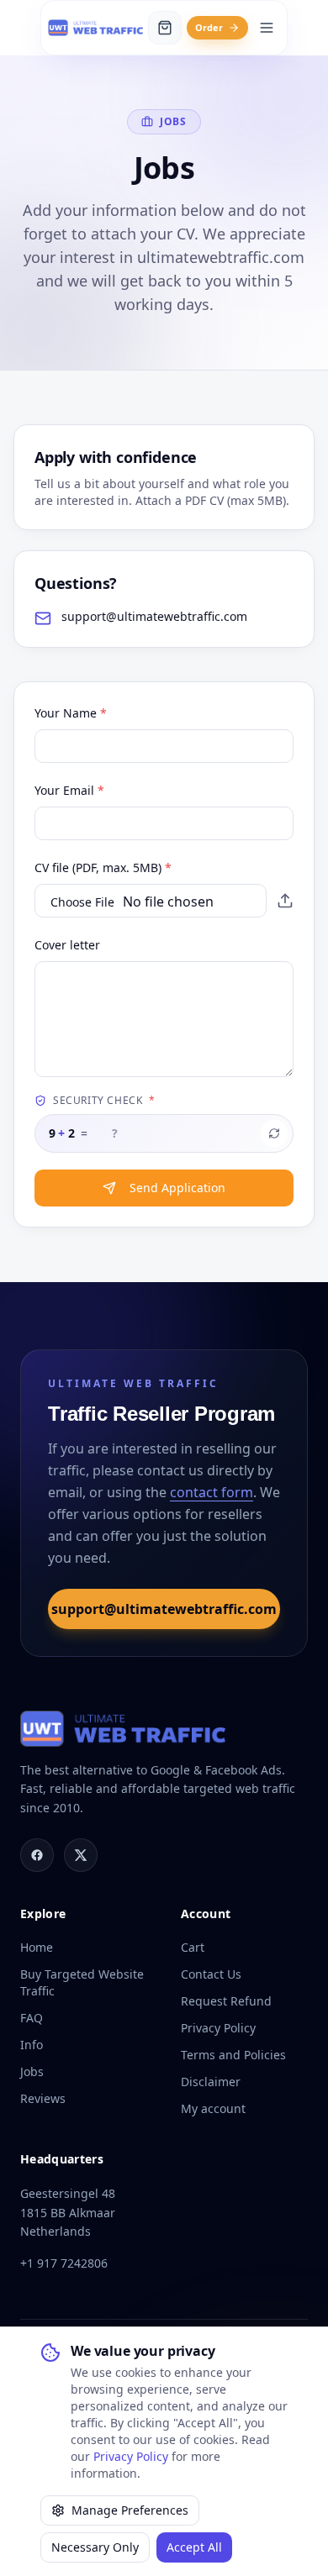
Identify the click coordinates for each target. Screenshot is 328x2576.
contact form (212, 1492)
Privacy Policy (131, 2456)
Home (37, 1947)
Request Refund (226, 2001)
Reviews (43, 2098)
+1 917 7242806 (64, 2263)
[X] (81, 1855)
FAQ (32, 2018)
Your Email (69, 790)
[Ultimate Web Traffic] (95, 28)
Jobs (32, 2071)
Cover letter (67, 945)
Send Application (177, 1188)
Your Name (71, 713)
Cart (193, 1947)
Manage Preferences (130, 2510)
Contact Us (211, 1974)
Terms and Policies (233, 2055)
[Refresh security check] (274, 1133)
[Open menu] (267, 28)
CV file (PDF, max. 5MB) (103, 867)
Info (32, 2045)
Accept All (194, 2547)
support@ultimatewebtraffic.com (164, 1609)
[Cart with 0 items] (165, 28)
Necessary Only (95, 2547)
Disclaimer (211, 2082)
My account (213, 2108)
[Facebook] (37, 1855)
